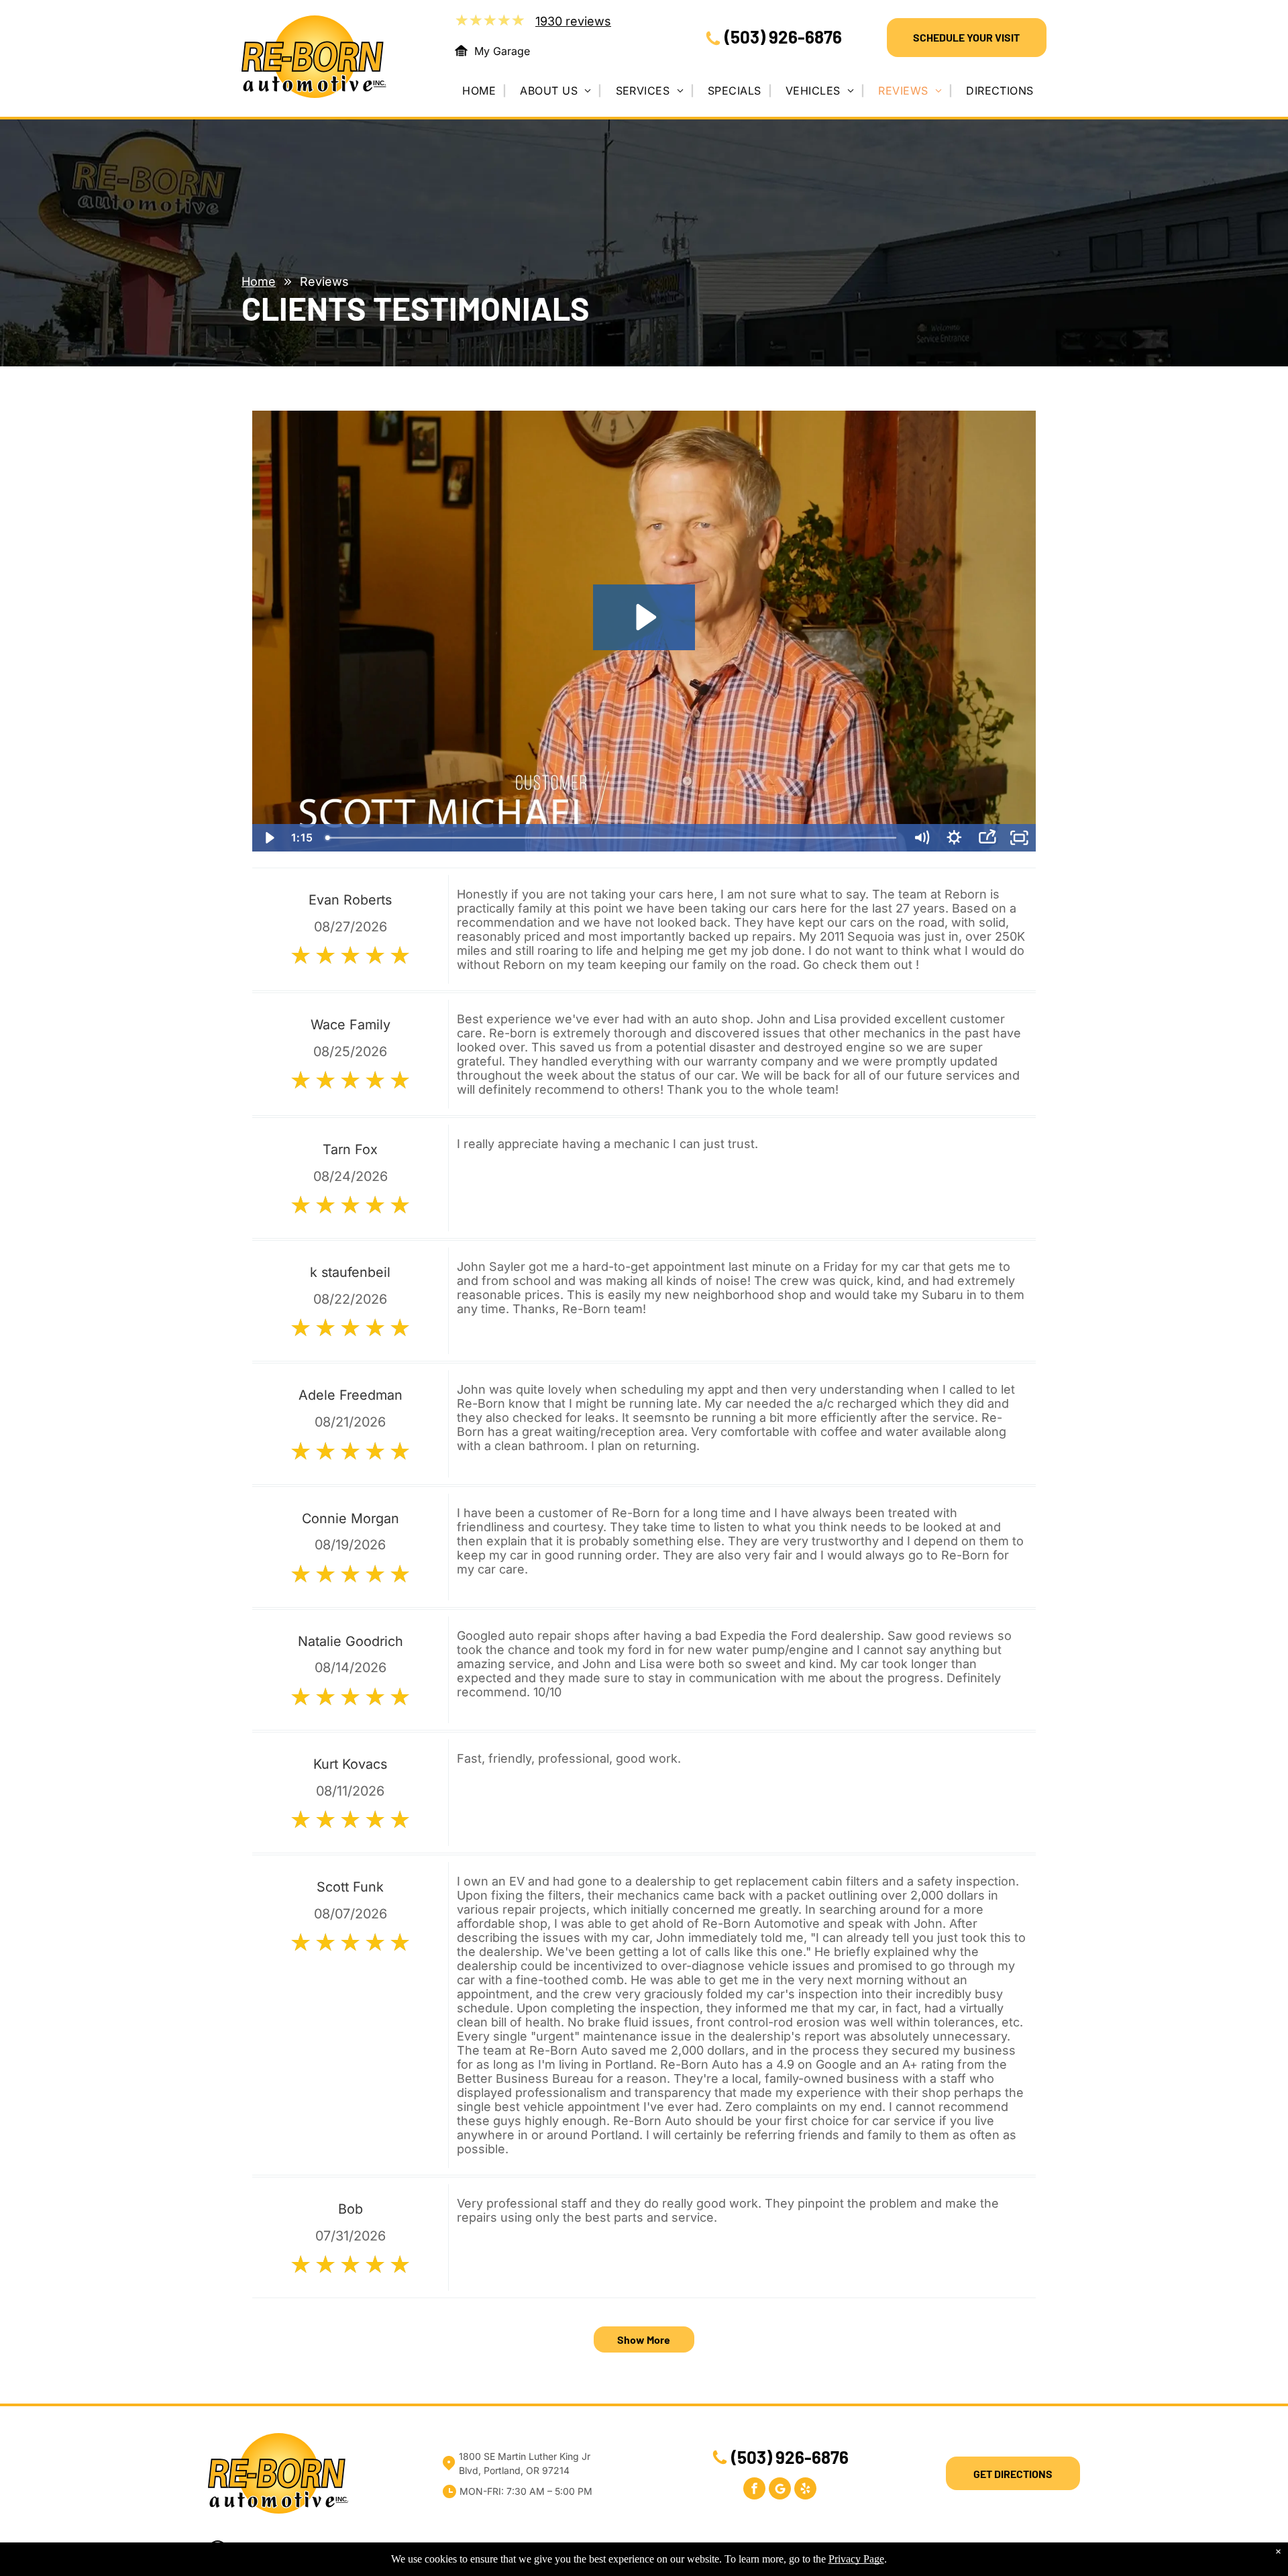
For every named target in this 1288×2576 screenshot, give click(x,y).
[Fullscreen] (1019, 838)
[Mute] (921, 838)
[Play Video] (269, 838)
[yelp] (805, 2490)
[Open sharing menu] (987, 838)
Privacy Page (856, 2559)
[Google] (780, 2490)
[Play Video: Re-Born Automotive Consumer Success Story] (644, 617)
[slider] (612, 838)
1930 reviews (573, 21)
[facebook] (754, 2490)
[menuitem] (484, 91)
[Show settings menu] (954, 838)
